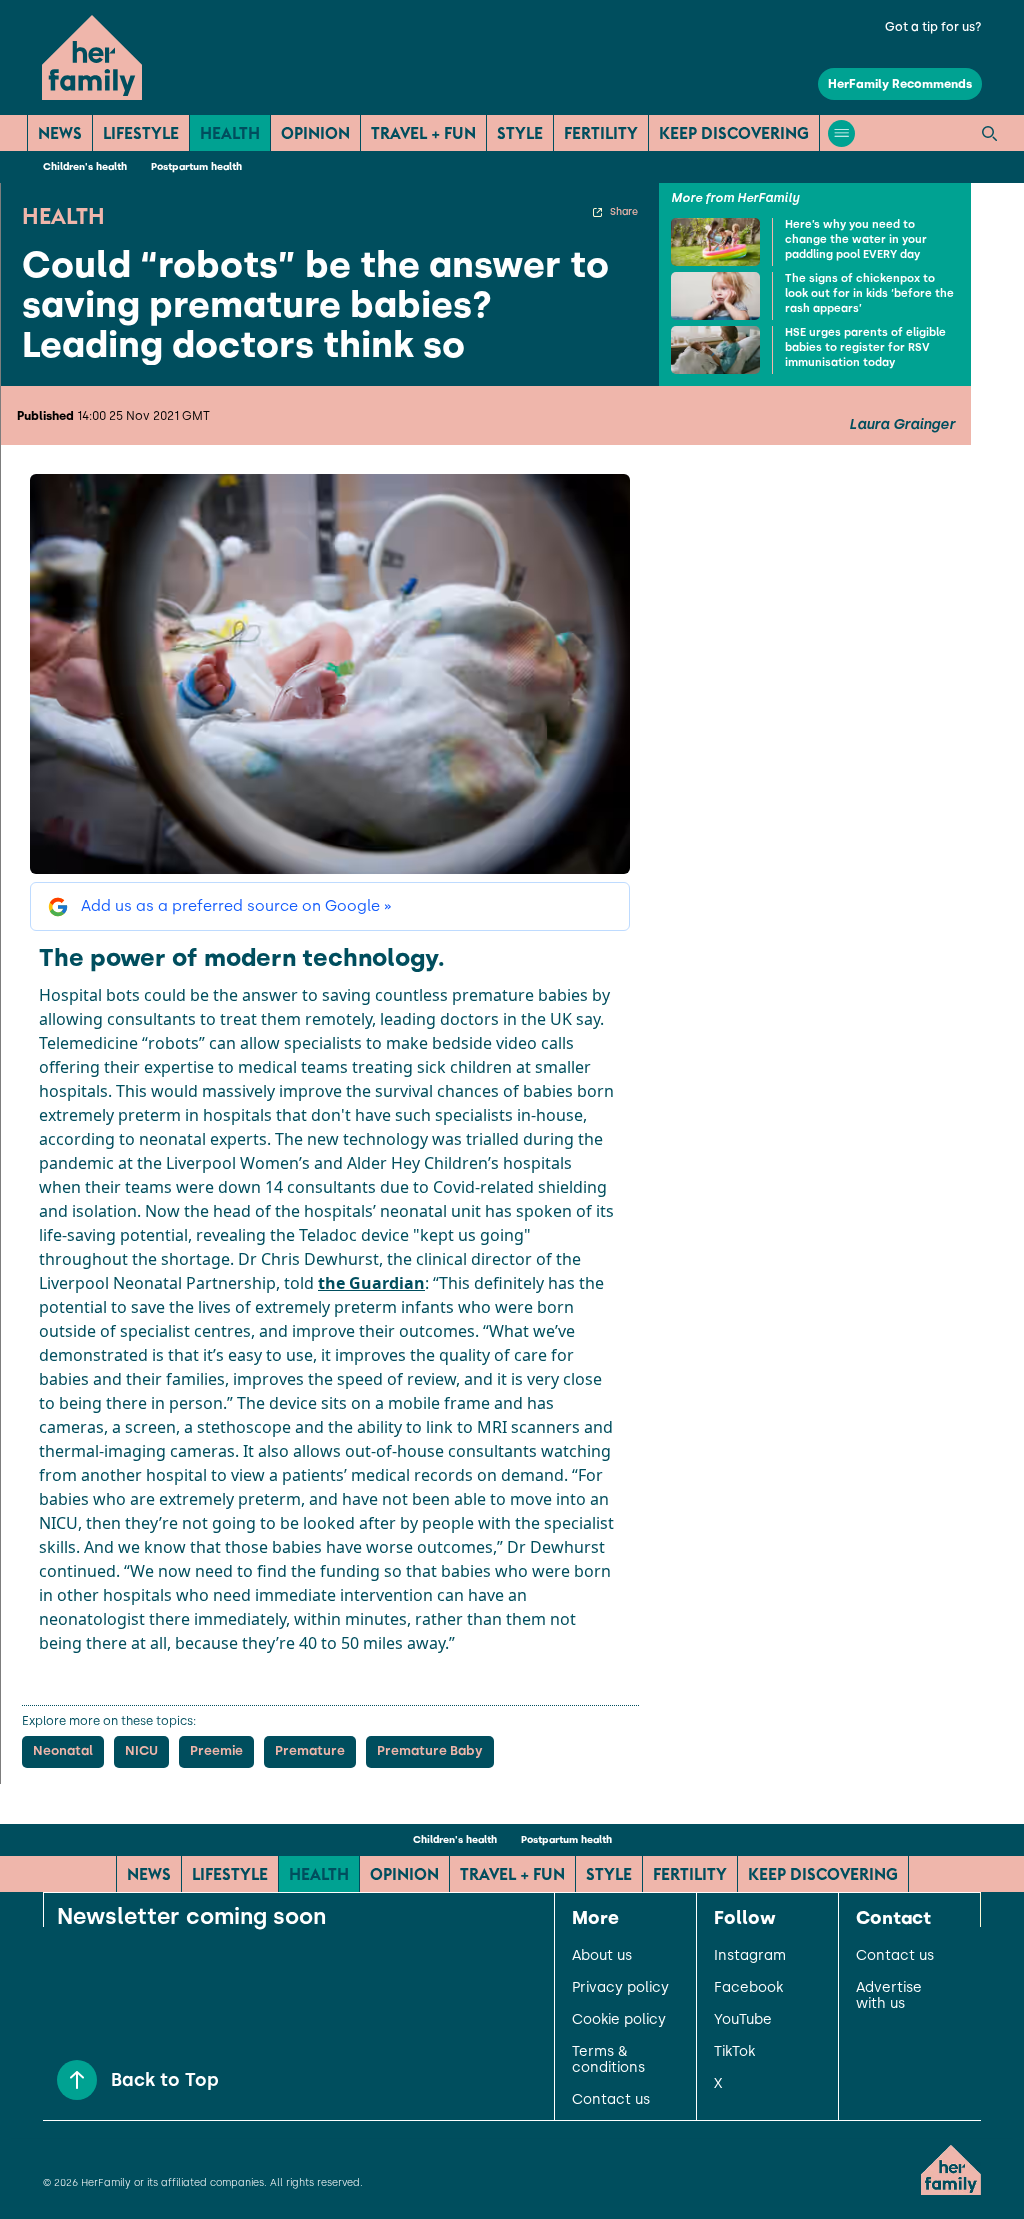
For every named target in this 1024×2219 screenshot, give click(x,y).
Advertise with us (889, 1996)
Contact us (611, 2100)
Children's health (85, 166)
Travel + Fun (423, 133)
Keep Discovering (734, 133)
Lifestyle (141, 133)
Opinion (315, 133)
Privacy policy (620, 1988)
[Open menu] (841, 133)
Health (230, 133)
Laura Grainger (902, 425)
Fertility (601, 133)
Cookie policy (619, 2020)
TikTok (734, 2052)
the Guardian (371, 1283)
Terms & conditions (608, 2060)
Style (520, 133)
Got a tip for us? (933, 27)
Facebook (748, 1988)
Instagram (750, 1956)
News (60, 133)
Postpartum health (196, 166)
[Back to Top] (77, 2080)
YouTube (743, 2020)
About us (602, 1956)
